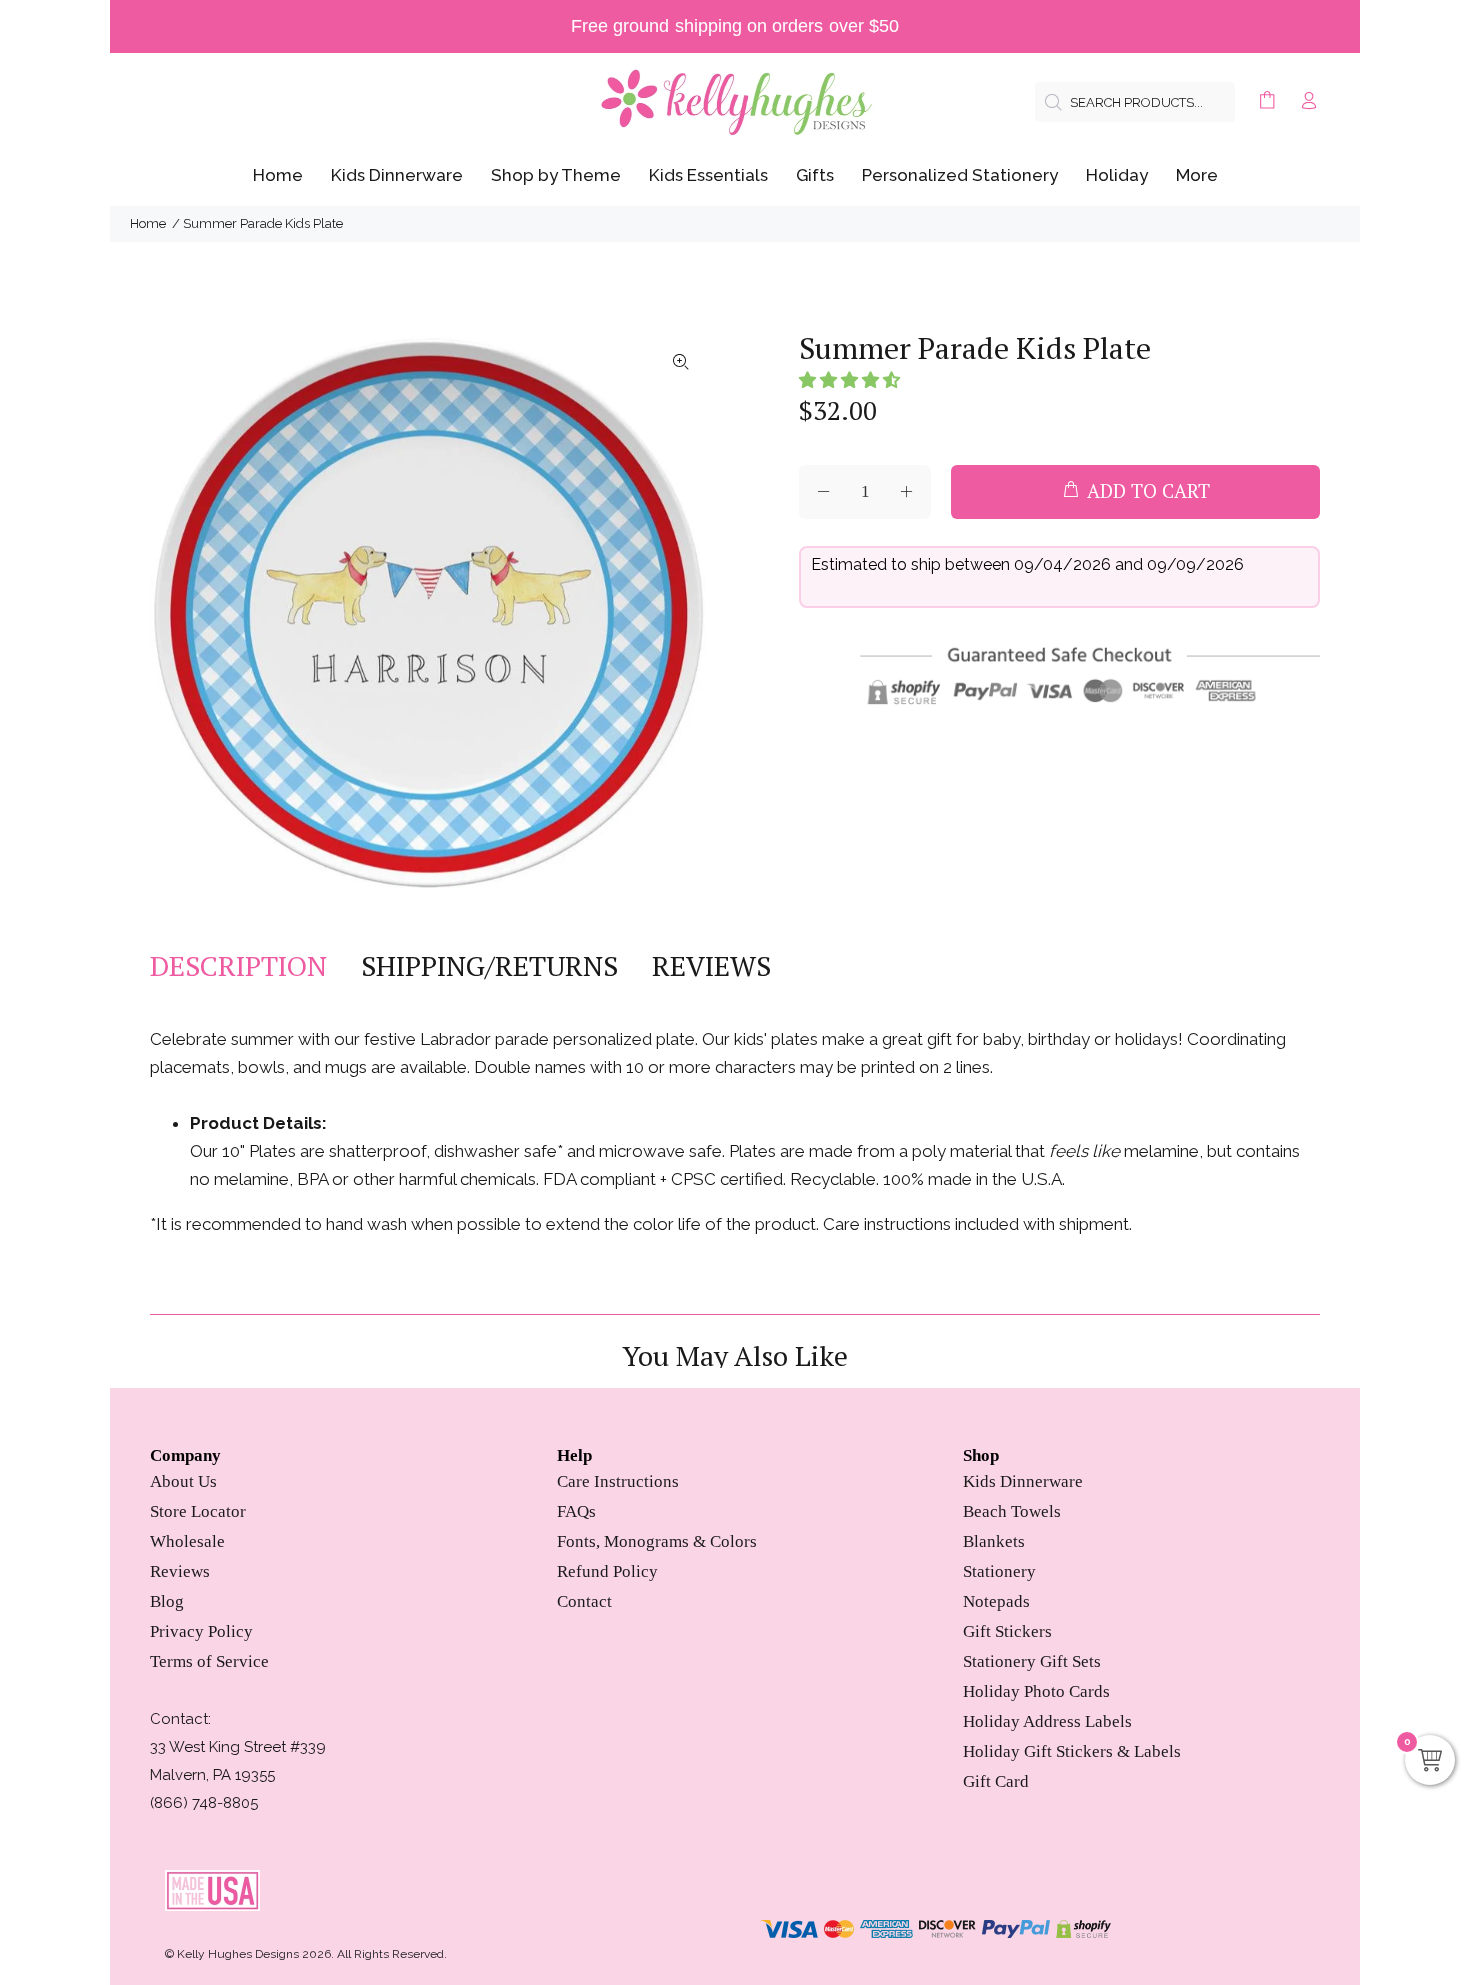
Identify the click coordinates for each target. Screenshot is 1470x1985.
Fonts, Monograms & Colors (657, 1541)
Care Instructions (618, 1481)
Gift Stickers (1007, 1631)
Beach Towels (1012, 1511)
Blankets (994, 1541)
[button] (849, 380)
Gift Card (996, 1781)
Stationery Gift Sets (1032, 1661)
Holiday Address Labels (1047, 1721)
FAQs (576, 1511)
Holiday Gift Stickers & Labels (1072, 1751)
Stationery (999, 1571)
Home (148, 223)
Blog (167, 1601)
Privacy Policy (201, 1631)
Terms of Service (209, 1661)
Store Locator (198, 1511)
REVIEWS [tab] (711, 966)
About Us (183, 1481)
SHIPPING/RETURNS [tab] (489, 966)
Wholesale (187, 1541)
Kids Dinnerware (1023, 1481)
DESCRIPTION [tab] (238, 966)
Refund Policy (607, 1571)
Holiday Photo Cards (1036, 1691)
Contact (584, 1601)
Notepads (996, 1601)
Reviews (180, 1571)
